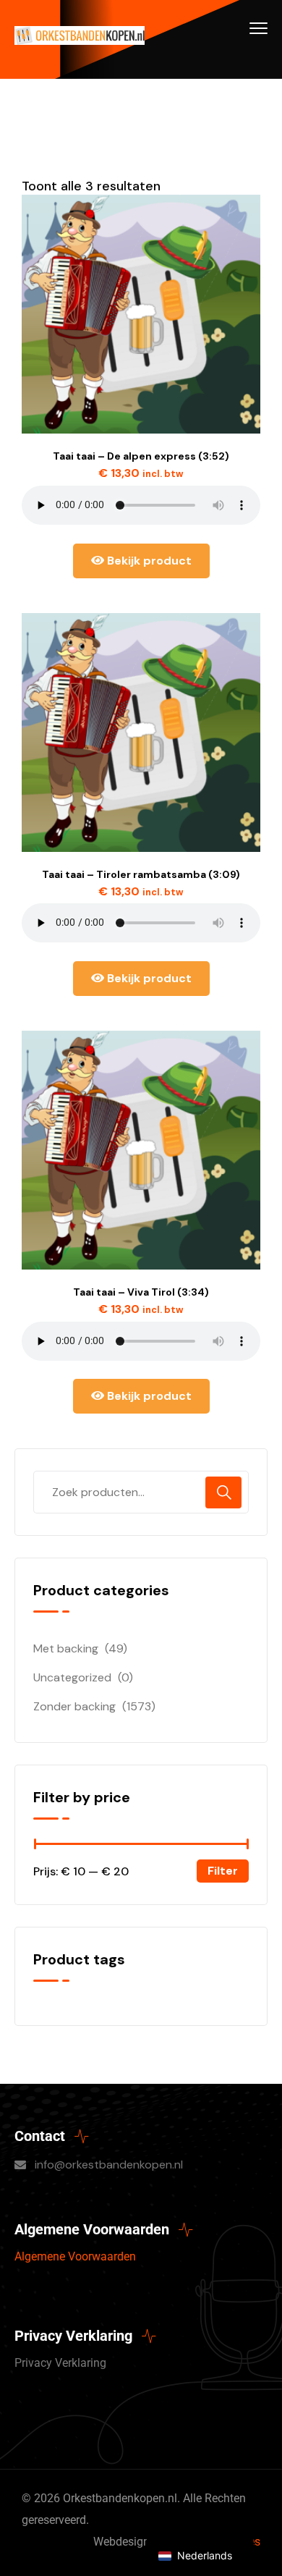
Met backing (66, 1648)
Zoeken (223, 1492)
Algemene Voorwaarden (75, 2256)
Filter (223, 1871)
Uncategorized (72, 1677)
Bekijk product (148, 561)
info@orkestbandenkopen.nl (109, 2165)
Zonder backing (74, 1706)
